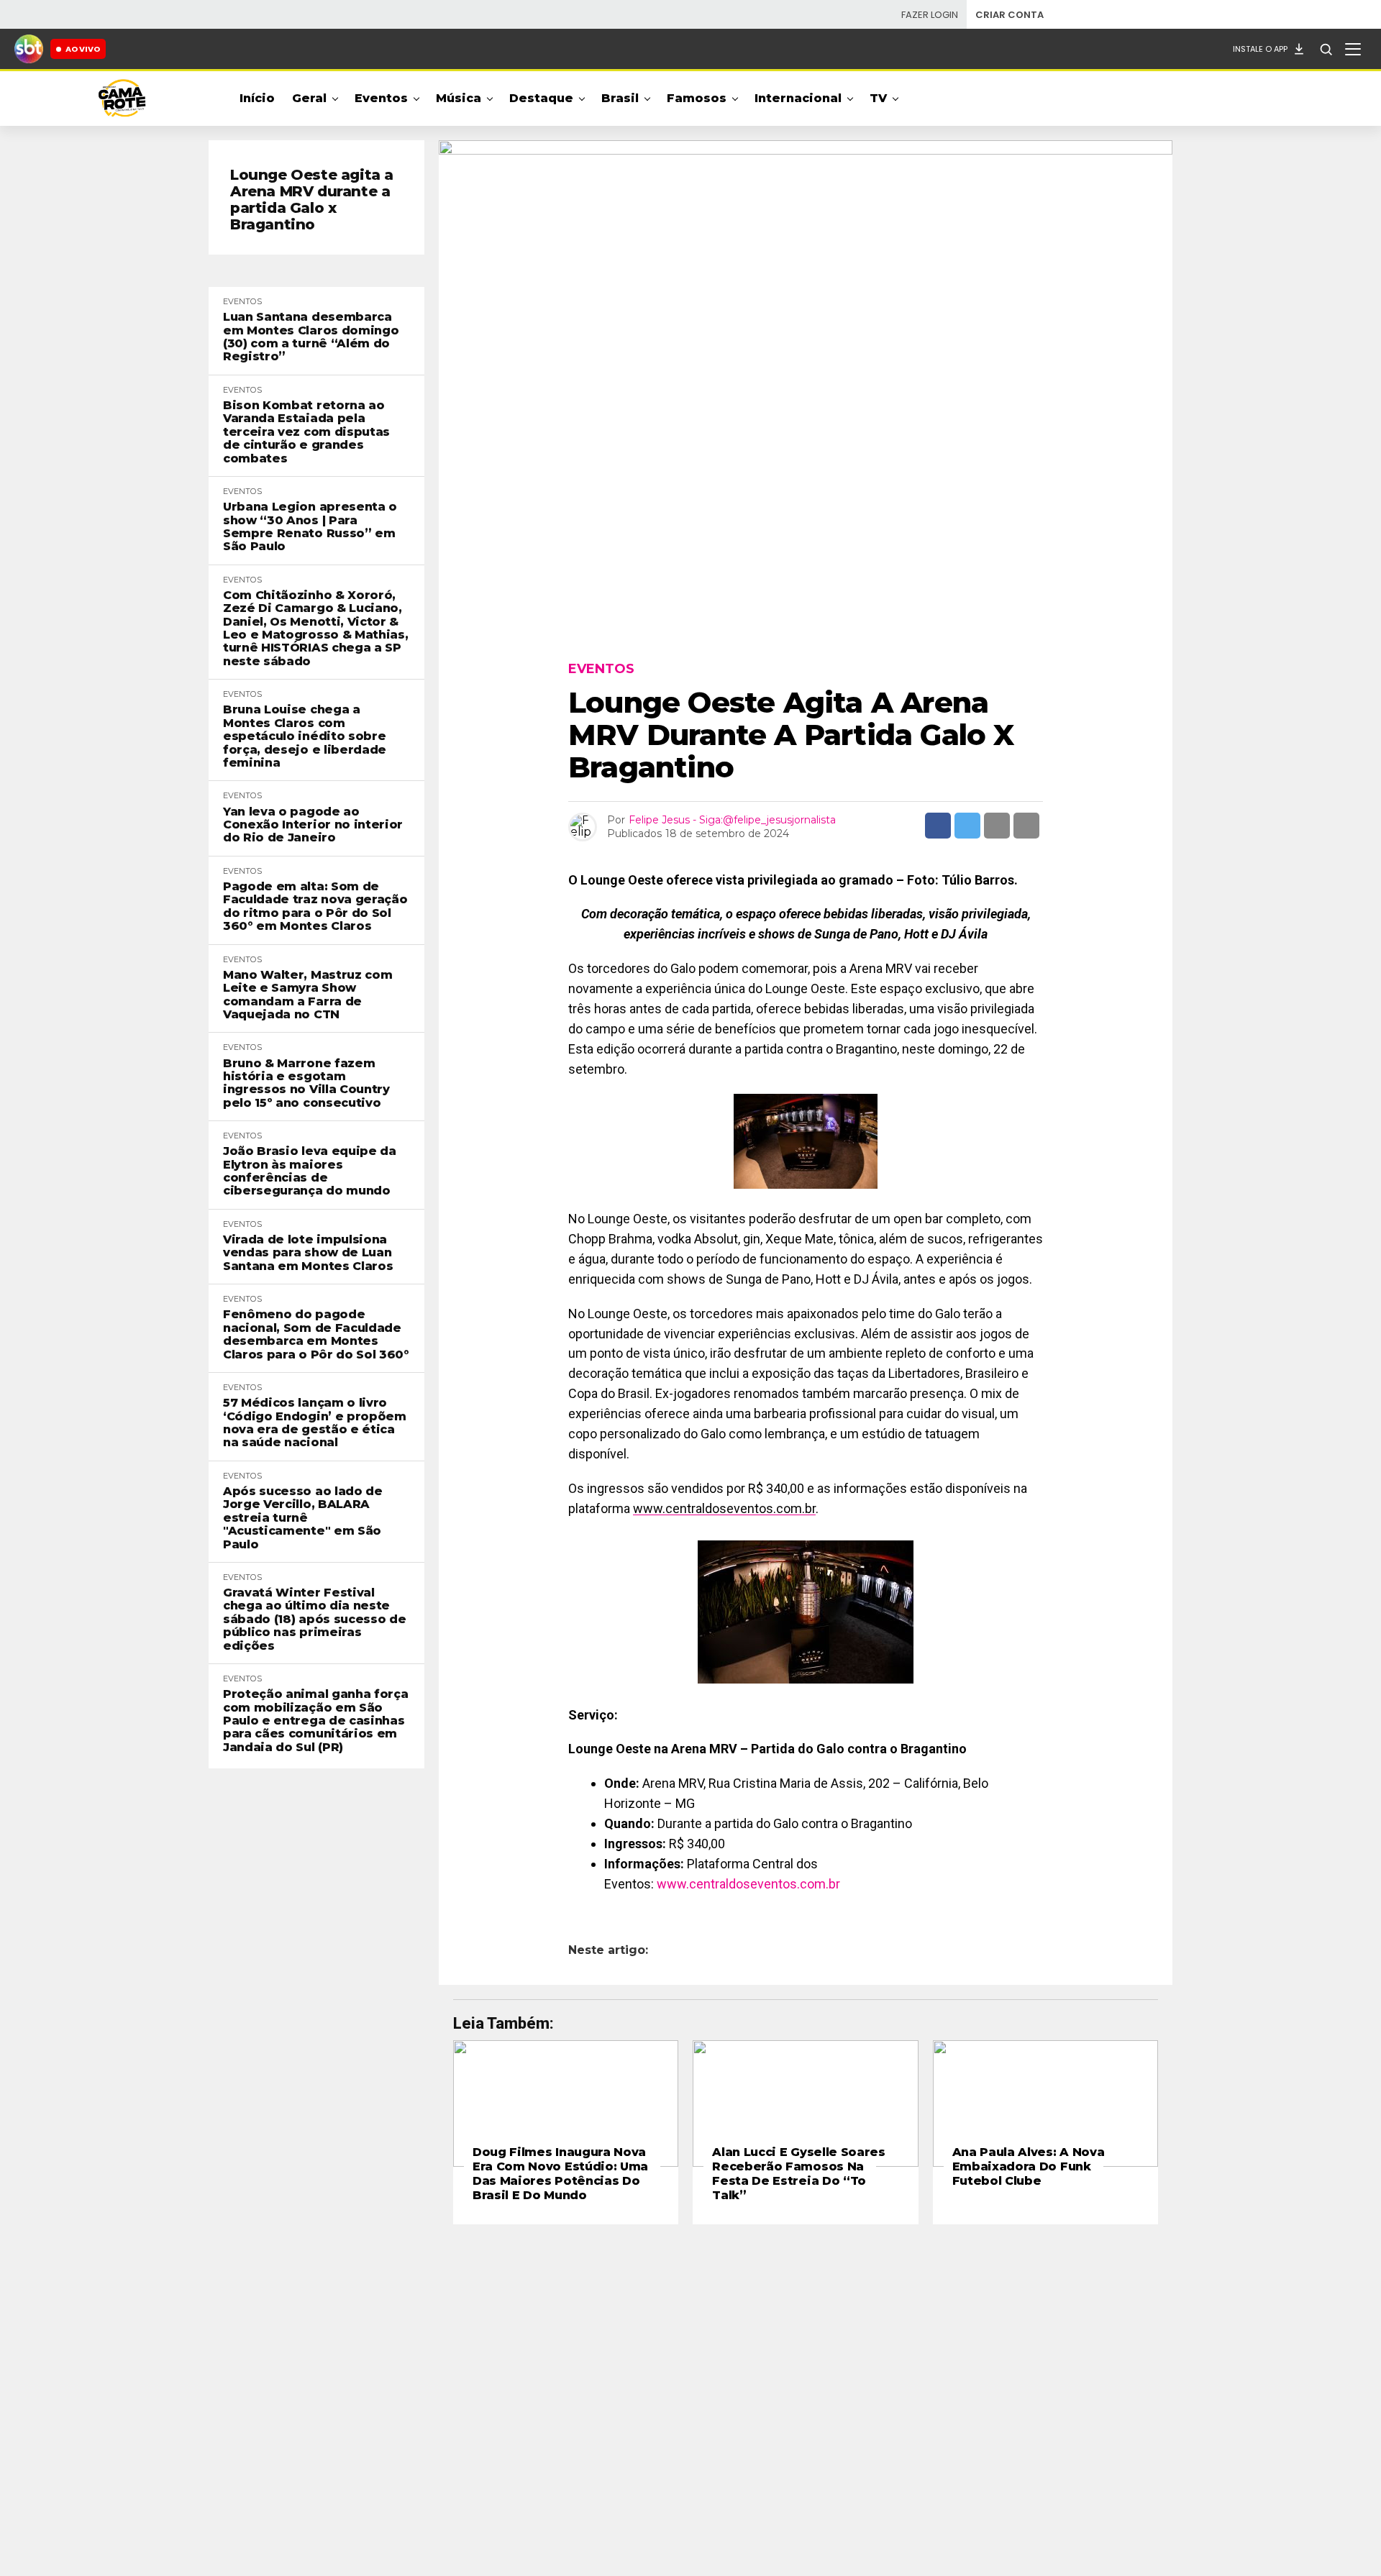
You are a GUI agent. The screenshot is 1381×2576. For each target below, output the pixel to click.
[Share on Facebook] (938, 826)
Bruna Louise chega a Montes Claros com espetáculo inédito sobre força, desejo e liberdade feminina (305, 736)
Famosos (697, 98)
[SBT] (29, 49)
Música (459, 98)
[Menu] (1353, 49)
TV (878, 98)
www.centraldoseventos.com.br (724, 1508)
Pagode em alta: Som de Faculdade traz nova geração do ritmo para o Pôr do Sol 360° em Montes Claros (315, 906)
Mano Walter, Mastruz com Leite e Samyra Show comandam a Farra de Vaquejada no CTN (307, 995)
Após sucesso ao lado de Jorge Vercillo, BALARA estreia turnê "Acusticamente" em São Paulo (303, 1518)
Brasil (620, 98)
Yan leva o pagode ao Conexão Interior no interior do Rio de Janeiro (313, 825)
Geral (309, 98)
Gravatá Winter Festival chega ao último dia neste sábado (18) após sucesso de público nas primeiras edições (314, 1620)
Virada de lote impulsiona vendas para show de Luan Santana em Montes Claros (308, 1253)
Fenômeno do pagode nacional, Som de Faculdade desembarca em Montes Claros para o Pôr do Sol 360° (316, 1334)
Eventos (381, 98)
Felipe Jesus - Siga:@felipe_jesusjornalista (732, 820)
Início (257, 98)
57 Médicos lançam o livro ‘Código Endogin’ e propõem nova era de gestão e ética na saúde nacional (315, 1423)
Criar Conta (1009, 15)
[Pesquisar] (1326, 49)
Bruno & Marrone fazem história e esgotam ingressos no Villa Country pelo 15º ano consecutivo (306, 1083)
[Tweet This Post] (967, 826)
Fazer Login (930, 15)
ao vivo (83, 49)
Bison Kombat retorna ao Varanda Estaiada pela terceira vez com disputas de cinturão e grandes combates (306, 432)
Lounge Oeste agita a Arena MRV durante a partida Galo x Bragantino (312, 200)
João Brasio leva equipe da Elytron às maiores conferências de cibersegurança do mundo (310, 1171)
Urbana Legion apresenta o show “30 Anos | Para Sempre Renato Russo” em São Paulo (310, 527)
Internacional (798, 98)
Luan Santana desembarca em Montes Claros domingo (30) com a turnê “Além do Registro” (311, 337)
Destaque (541, 98)
